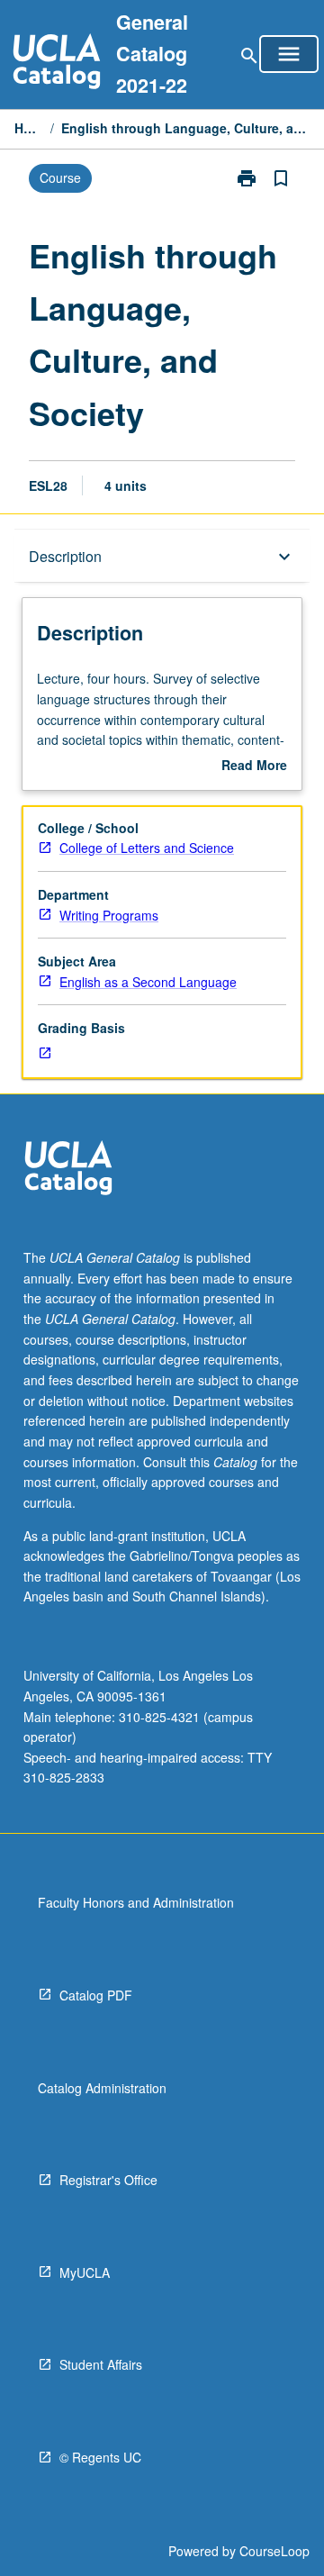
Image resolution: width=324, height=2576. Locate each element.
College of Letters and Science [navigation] (147, 848)
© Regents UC (100, 2457)
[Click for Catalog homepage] (57, 63)
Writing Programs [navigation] (109, 915)
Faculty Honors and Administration (136, 1902)
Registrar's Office (108, 2180)
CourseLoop (274, 2551)
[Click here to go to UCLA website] (68, 1170)
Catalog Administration (102, 2088)
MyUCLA (85, 2272)
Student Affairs (101, 2364)
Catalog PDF (96, 1995)
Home (29, 128)
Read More (254, 766)
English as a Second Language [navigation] (148, 982)
